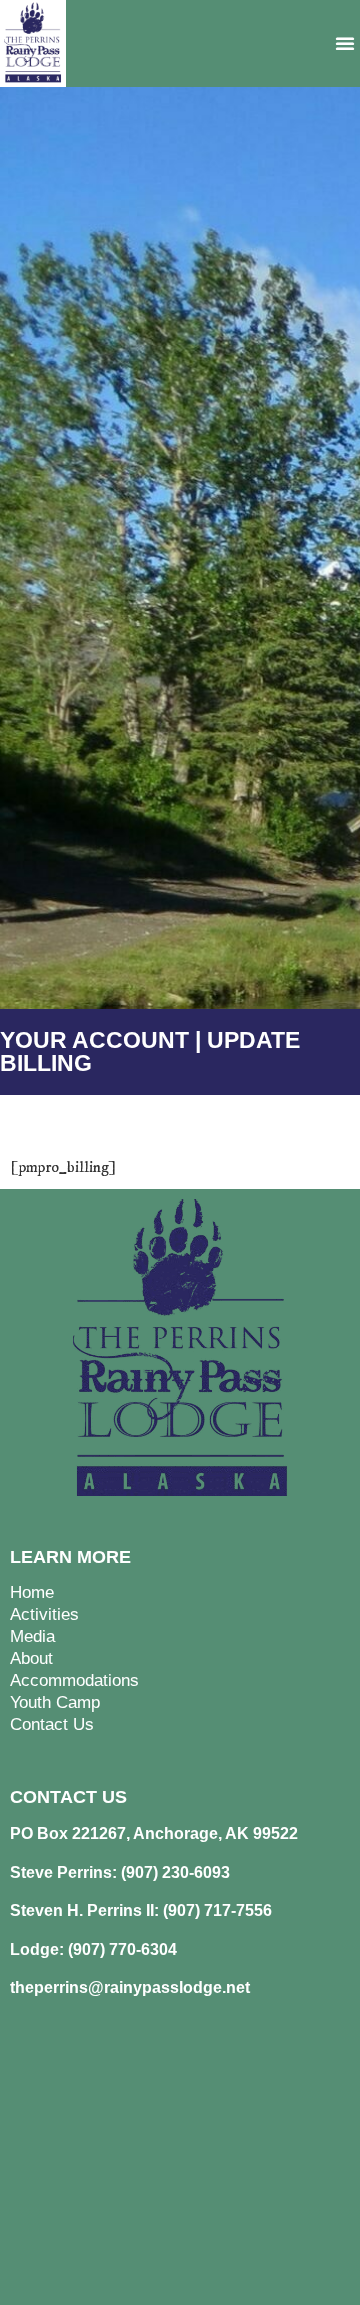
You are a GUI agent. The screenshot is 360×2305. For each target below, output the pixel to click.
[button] (345, 43)
